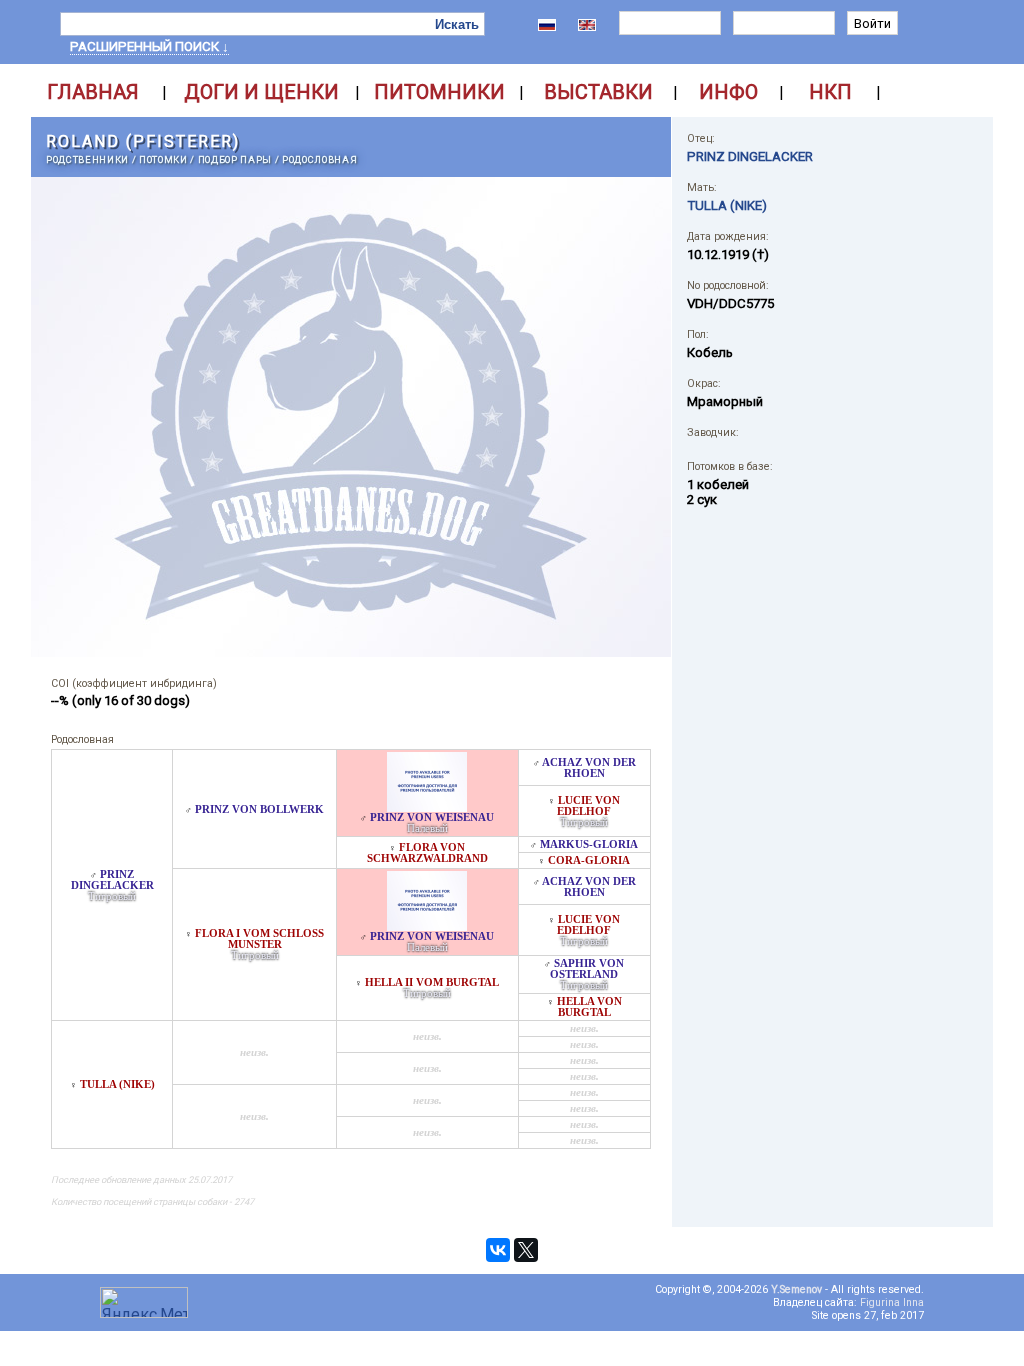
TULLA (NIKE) (117, 1084)
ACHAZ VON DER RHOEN (589, 768)
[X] (526, 1250)
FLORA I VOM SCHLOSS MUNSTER (259, 939)
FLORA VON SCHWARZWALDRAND (427, 853)
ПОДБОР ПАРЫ (235, 159)
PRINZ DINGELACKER (112, 880)
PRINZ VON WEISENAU (432, 817)
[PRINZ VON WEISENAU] (427, 806)
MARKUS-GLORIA (589, 844)
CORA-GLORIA (589, 860)
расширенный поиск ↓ (149, 46)
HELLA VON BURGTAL (589, 1007)
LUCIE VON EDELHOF (588, 806)
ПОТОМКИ (163, 159)
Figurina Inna (892, 1302)
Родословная (319, 159)
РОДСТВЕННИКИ (87, 159)
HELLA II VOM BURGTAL (432, 982)
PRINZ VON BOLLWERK (259, 809)
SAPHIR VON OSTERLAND (587, 969)
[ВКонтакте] (498, 1250)
